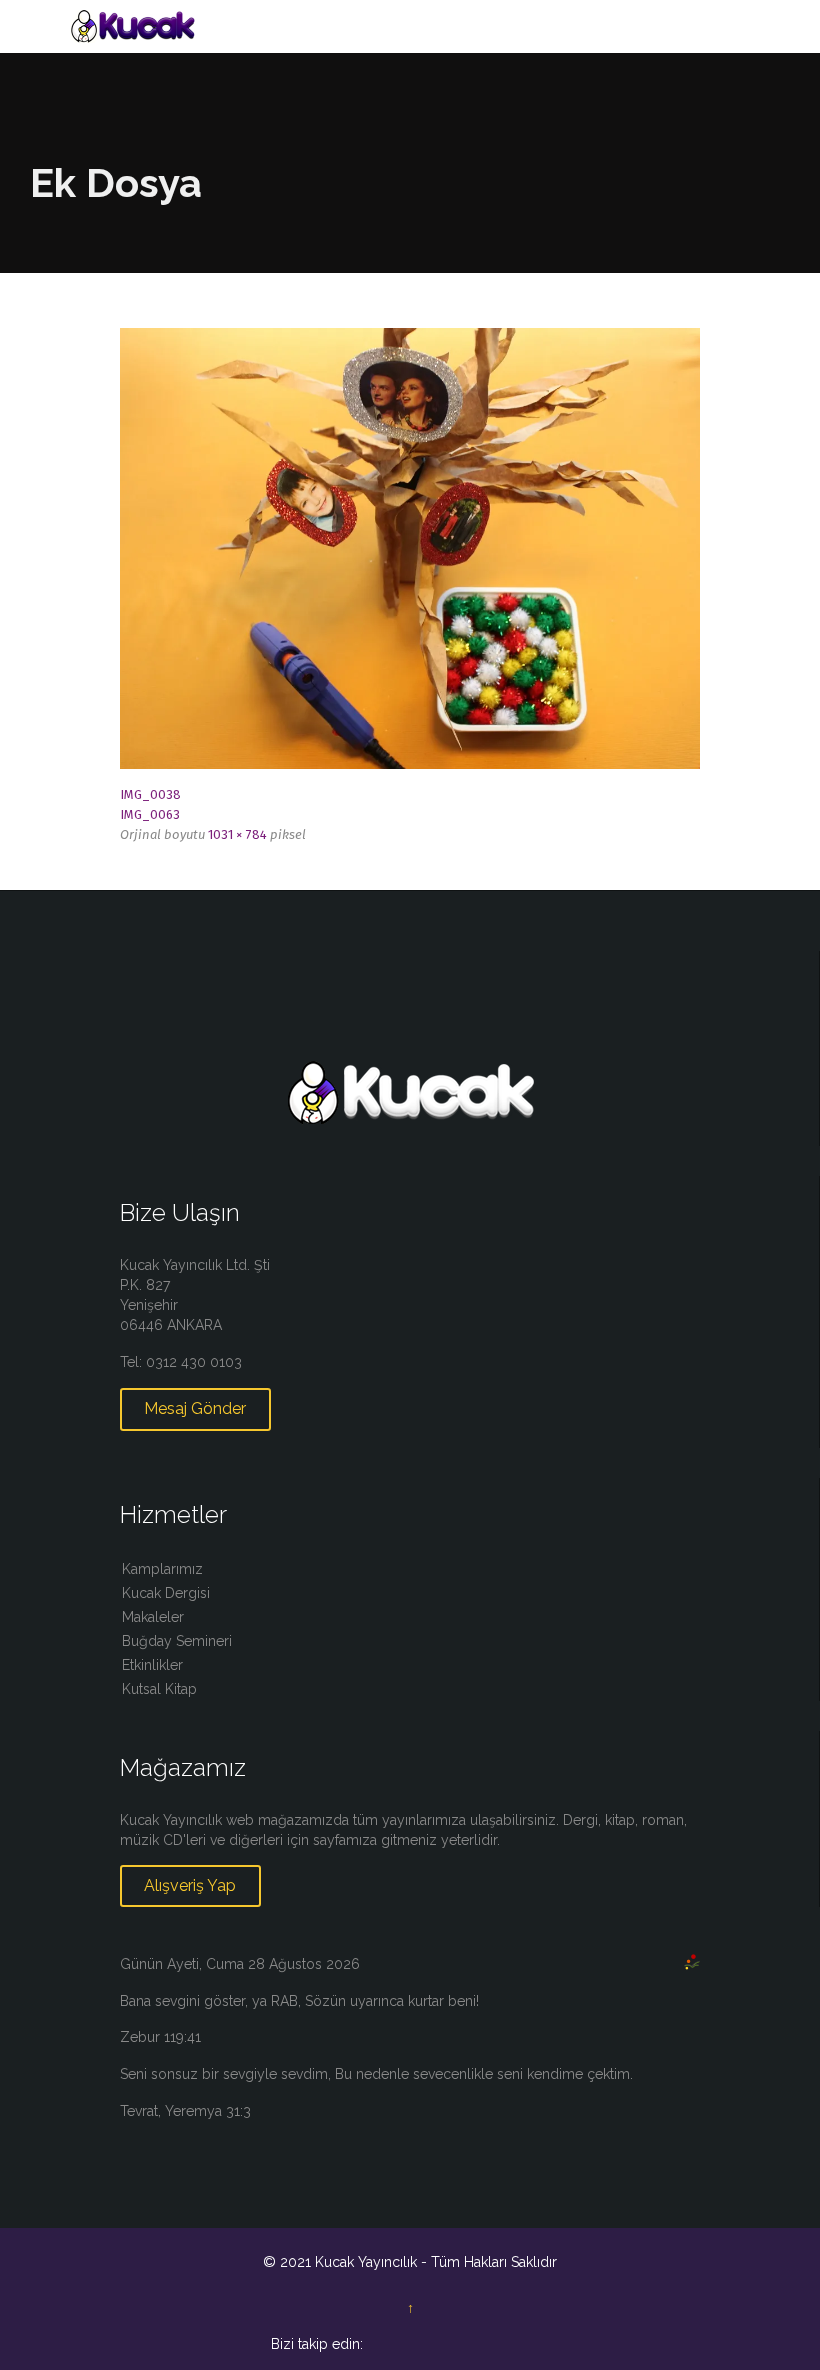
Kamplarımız (162, 1569)
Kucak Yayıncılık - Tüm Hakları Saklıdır (436, 2262)
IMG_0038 (150, 794)
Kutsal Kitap (159, 1689)
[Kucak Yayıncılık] (422, 26)
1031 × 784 (237, 834)
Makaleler (153, 1617)
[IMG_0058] (410, 548)
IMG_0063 (150, 814)
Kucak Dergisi (166, 1593)
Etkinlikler (152, 1665)
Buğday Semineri (177, 1641)
